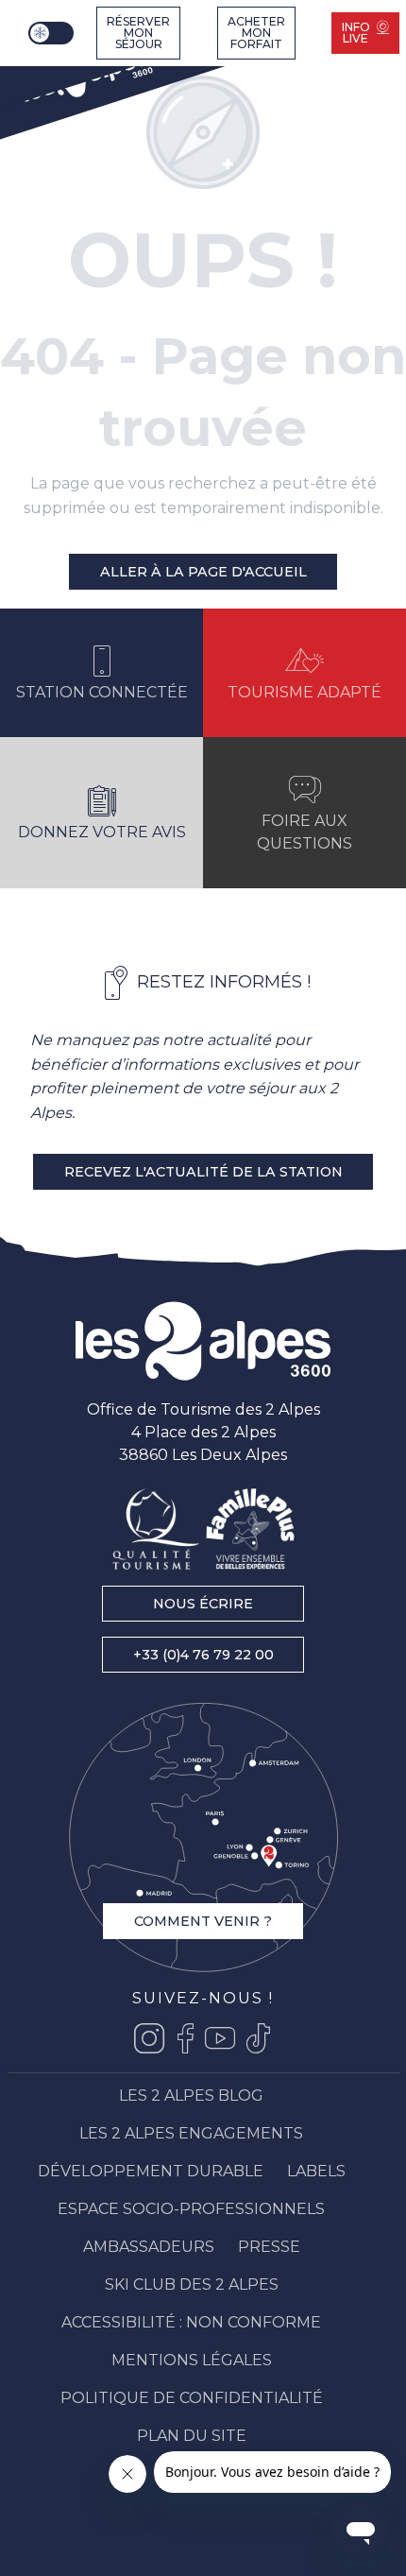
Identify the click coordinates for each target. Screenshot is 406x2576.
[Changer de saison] (53, 33)
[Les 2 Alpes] (85, 77)
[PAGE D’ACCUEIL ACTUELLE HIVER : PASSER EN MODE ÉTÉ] (51, 33)
